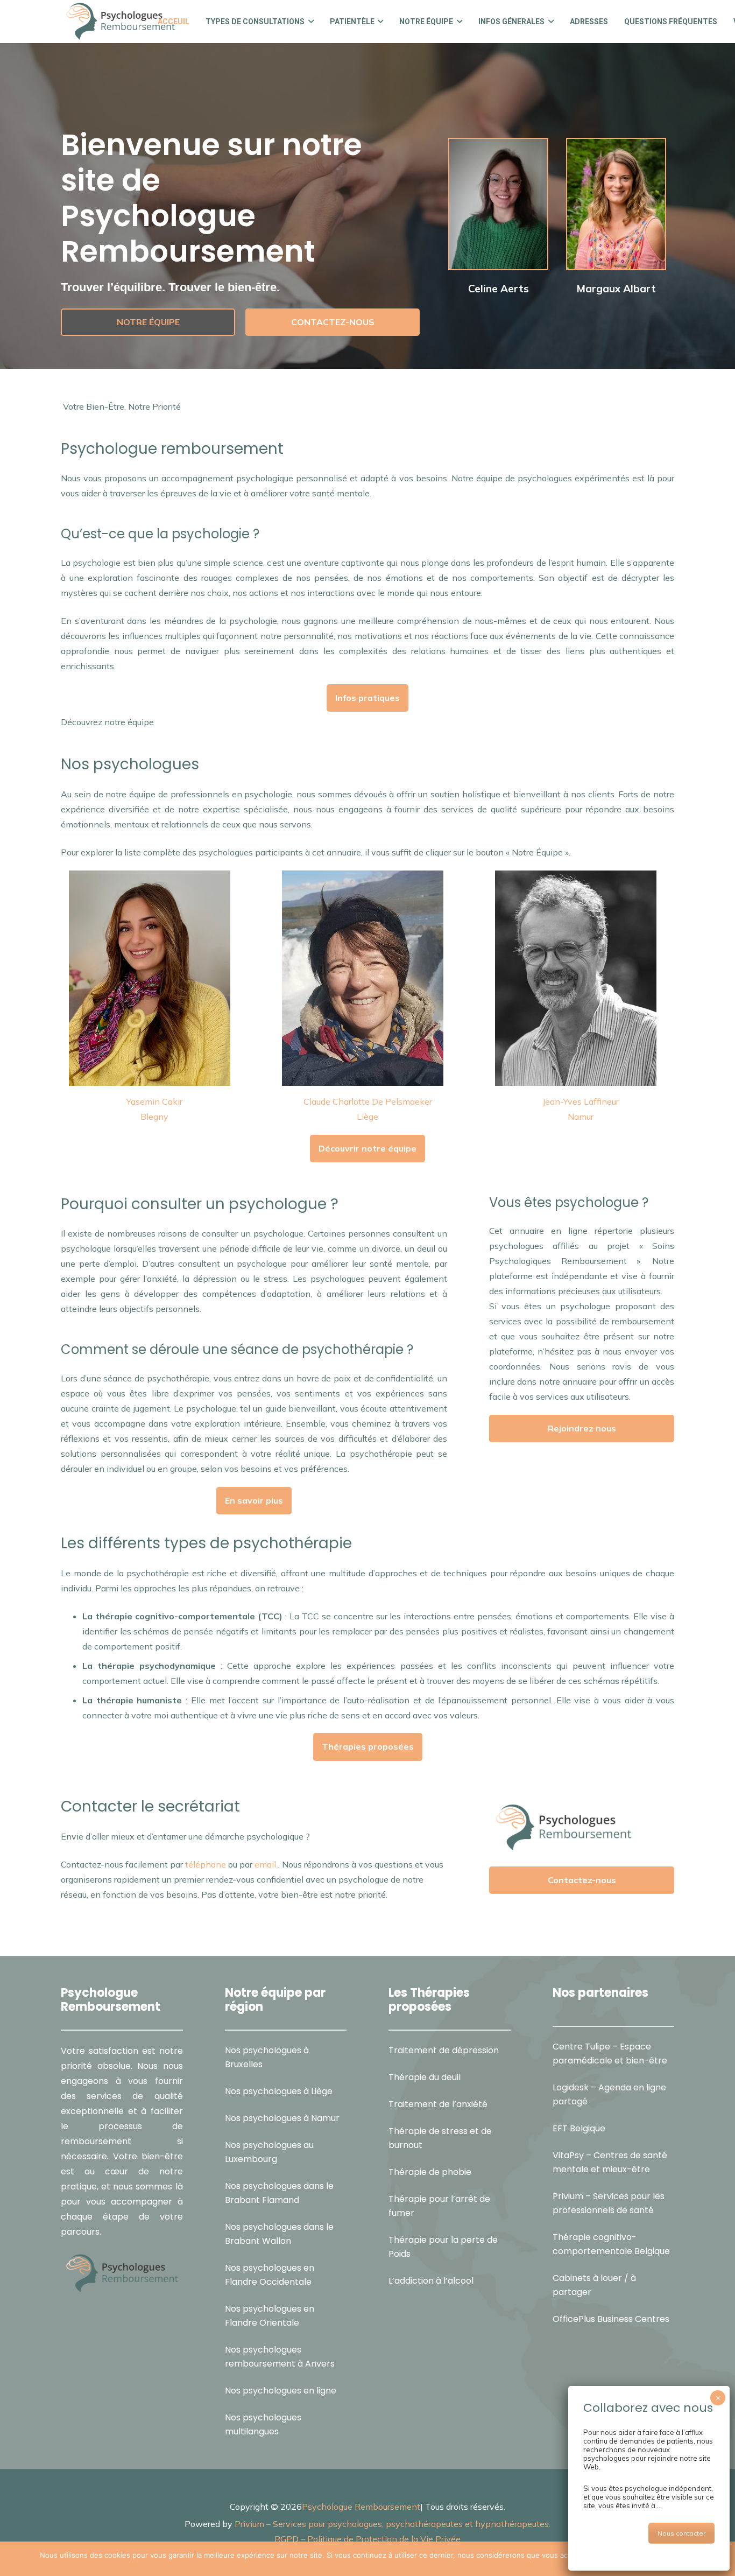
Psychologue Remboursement (361, 2506)
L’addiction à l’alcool (431, 2280)
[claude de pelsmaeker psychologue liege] (367, 978)
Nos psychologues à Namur (282, 2118)
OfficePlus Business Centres (611, 2319)
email (265, 1864)
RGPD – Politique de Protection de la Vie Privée (367, 2538)
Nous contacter (681, 2533)
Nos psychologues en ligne (281, 2390)
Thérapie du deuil (425, 2077)
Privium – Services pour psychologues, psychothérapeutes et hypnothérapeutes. (393, 2523)
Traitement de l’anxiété (438, 2104)
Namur (581, 1117)
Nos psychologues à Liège (279, 2091)
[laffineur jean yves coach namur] (581, 978)
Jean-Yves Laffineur (581, 1101)
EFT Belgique (579, 2128)
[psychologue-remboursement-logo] (120, 22)
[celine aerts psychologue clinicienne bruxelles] (498, 204)
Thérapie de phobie (430, 2171)
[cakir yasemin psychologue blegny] (154, 978)
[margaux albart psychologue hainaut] (616, 204)
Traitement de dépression (444, 2050)
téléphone (206, 1864)
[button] (309, 22)
